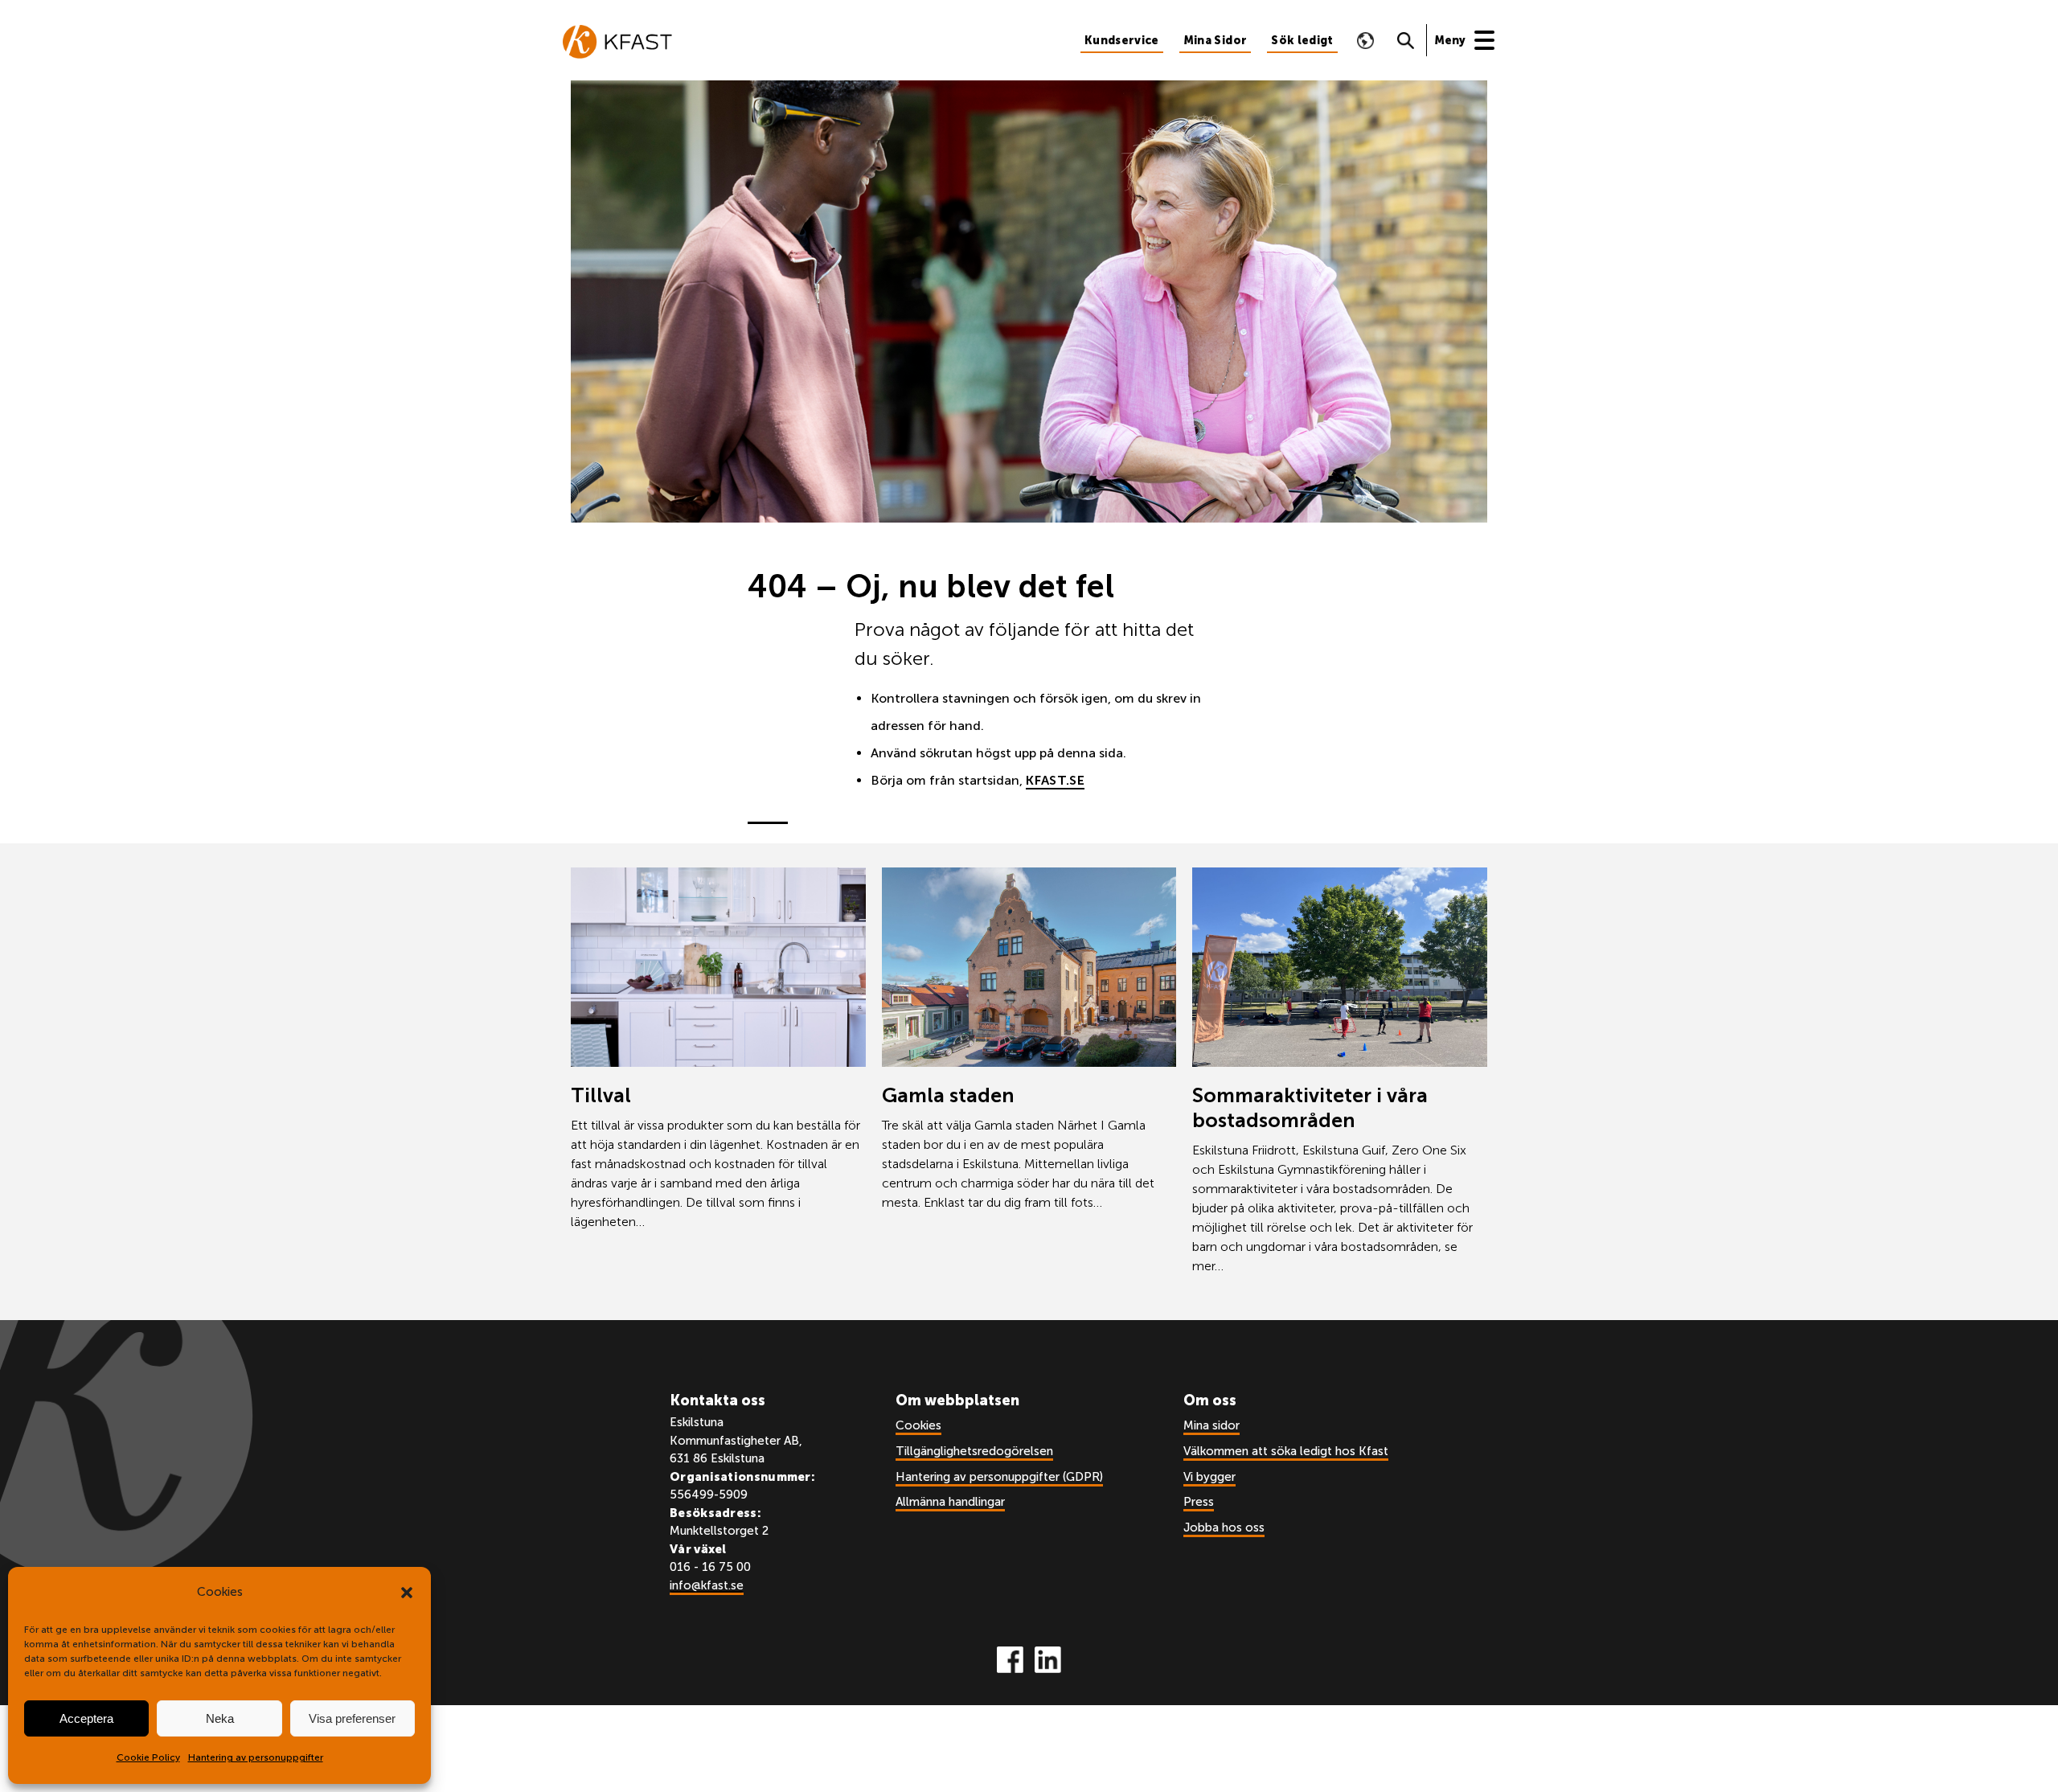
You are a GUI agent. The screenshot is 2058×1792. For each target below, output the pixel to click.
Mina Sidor (1216, 41)
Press (1199, 1502)
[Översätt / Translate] (1366, 40)
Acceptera (86, 1718)
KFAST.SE (1055, 780)
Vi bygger (1209, 1477)
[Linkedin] (1048, 1660)
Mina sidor (1211, 1425)
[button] (407, 1593)
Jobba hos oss (1224, 1528)
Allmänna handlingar (950, 1502)
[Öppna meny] (1473, 40)
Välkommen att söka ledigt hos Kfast (1286, 1451)
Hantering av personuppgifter (256, 1757)
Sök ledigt (1302, 41)
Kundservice (1122, 41)
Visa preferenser (352, 1718)
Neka (220, 1718)
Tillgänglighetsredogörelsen (974, 1451)
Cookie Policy (148, 1757)
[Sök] (1406, 40)
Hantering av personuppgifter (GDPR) (999, 1477)
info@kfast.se (707, 1585)
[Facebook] (1010, 1660)
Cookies (918, 1425)
